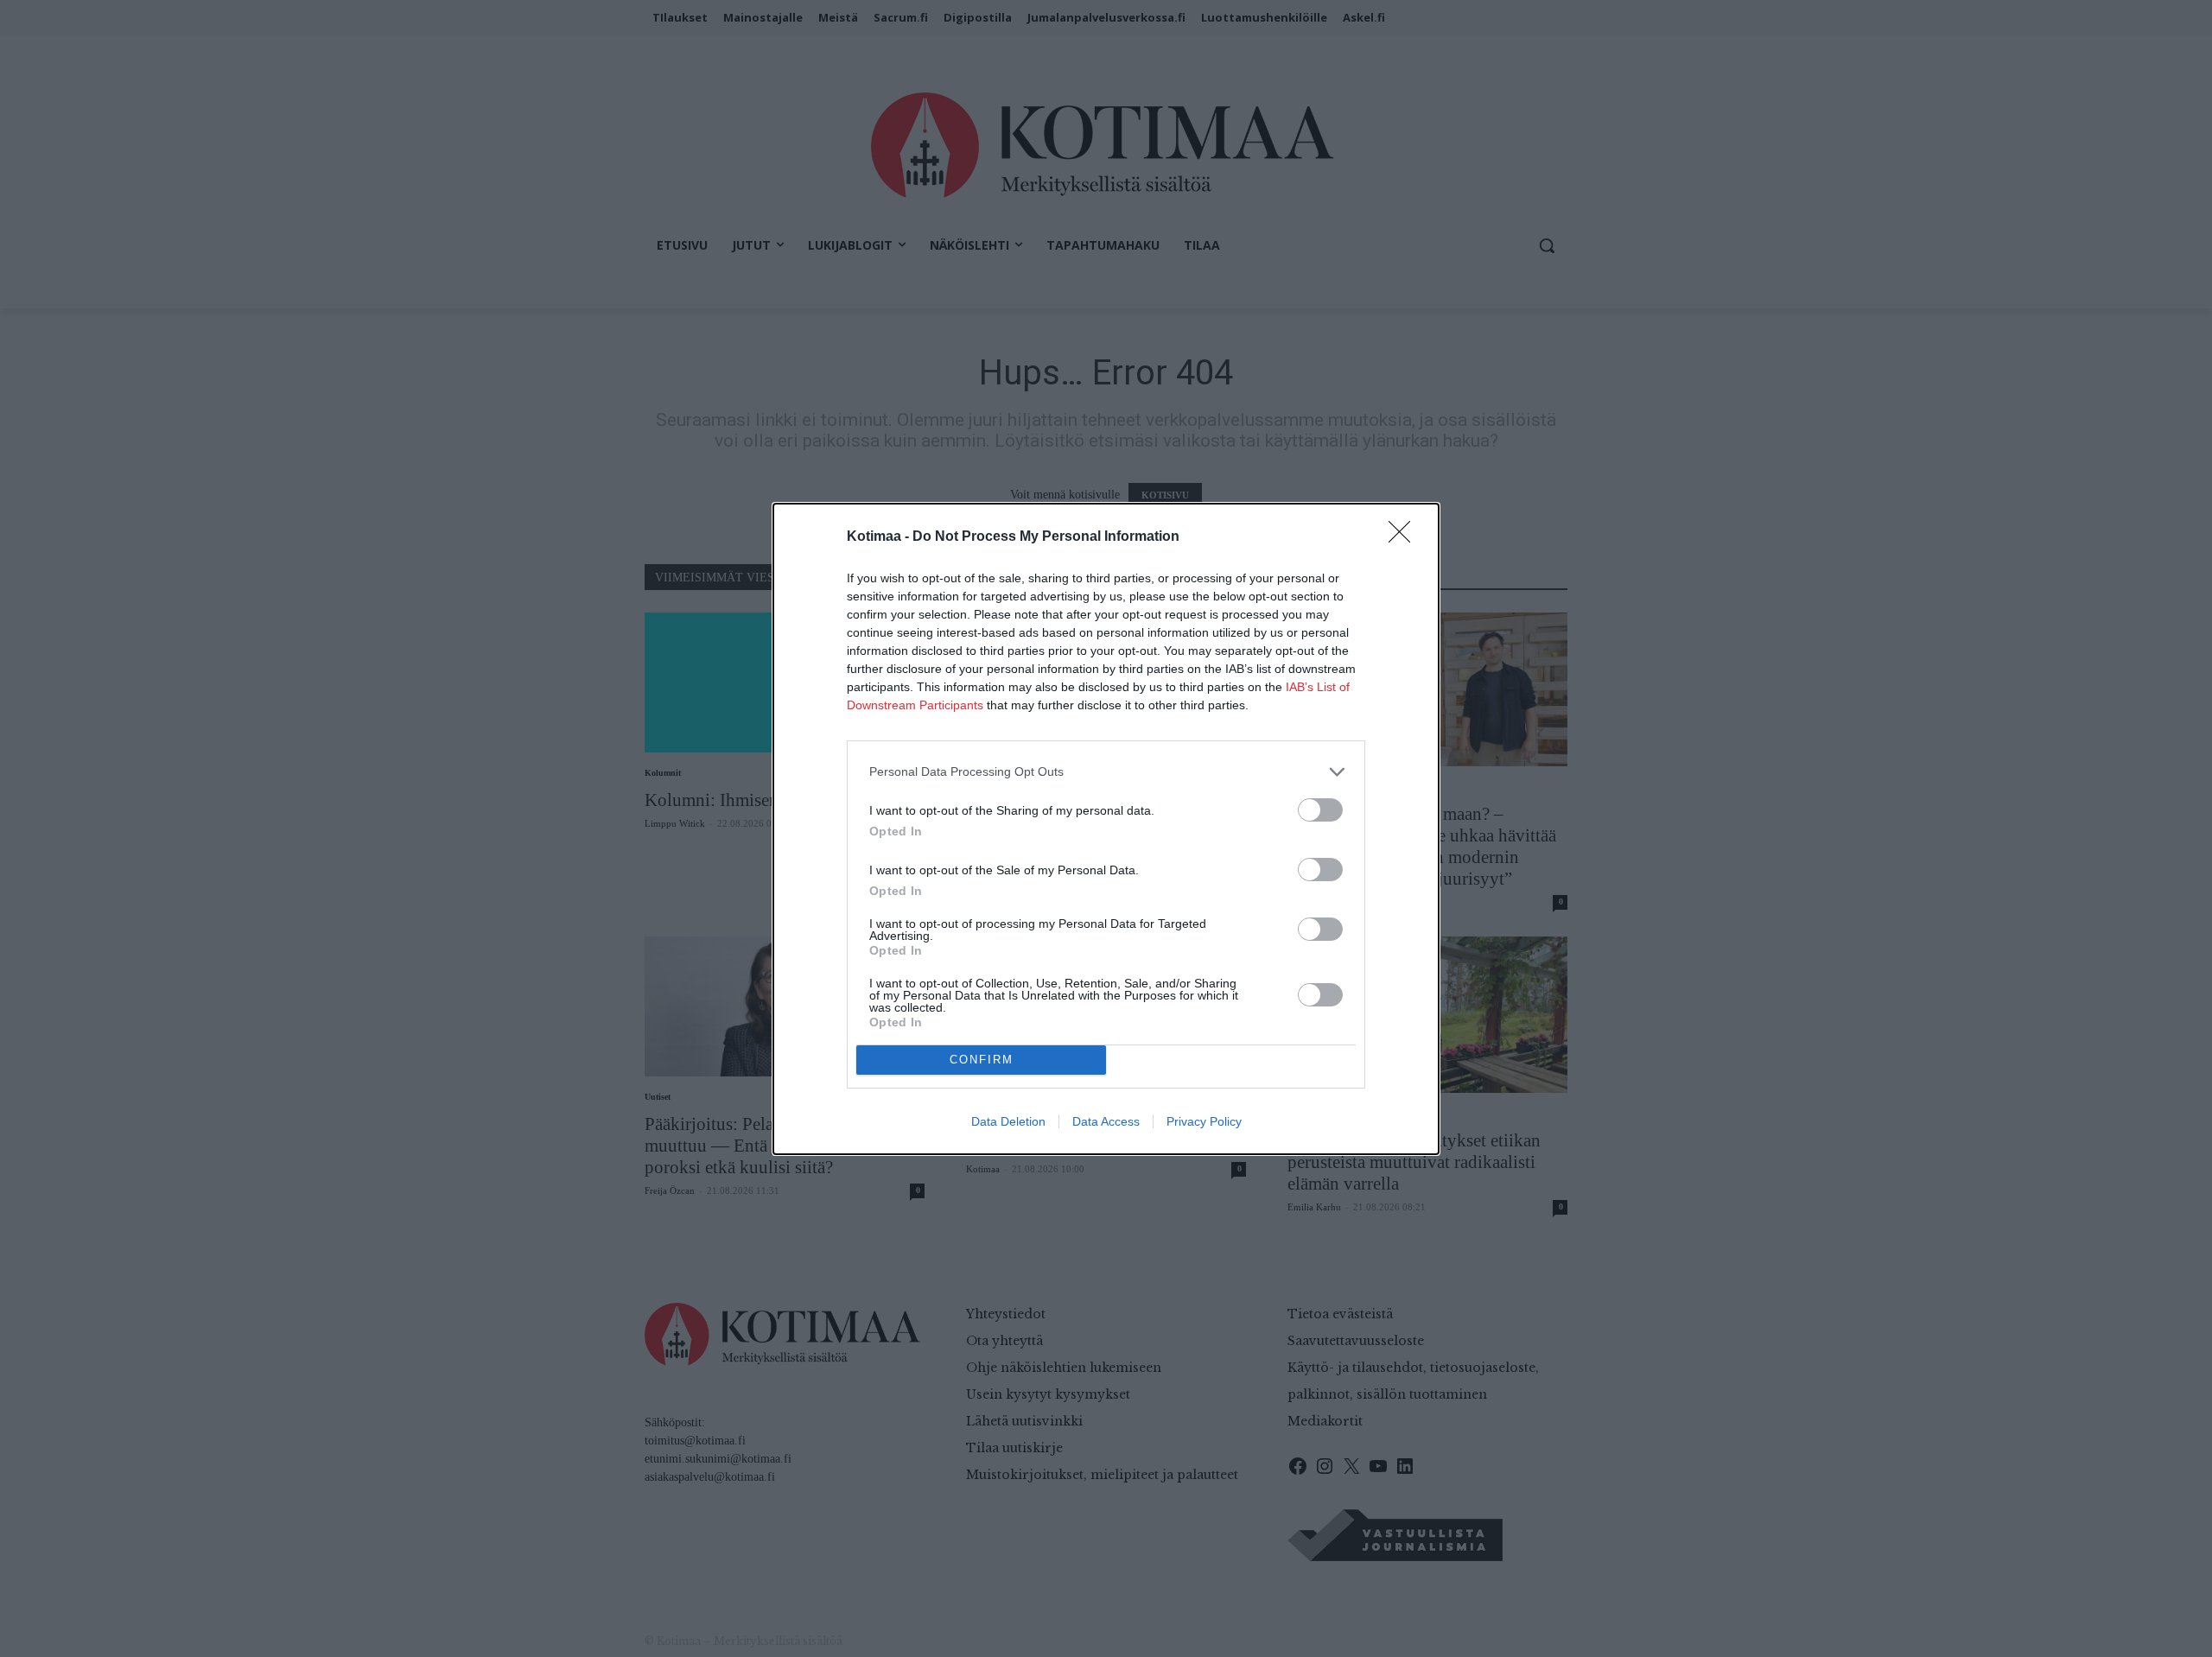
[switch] (1320, 810)
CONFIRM (982, 1060)
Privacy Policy (1204, 1121)
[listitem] (1106, 772)
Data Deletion (1008, 1121)
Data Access (1106, 1121)
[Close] (1405, 537)
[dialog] (1106, 829)
